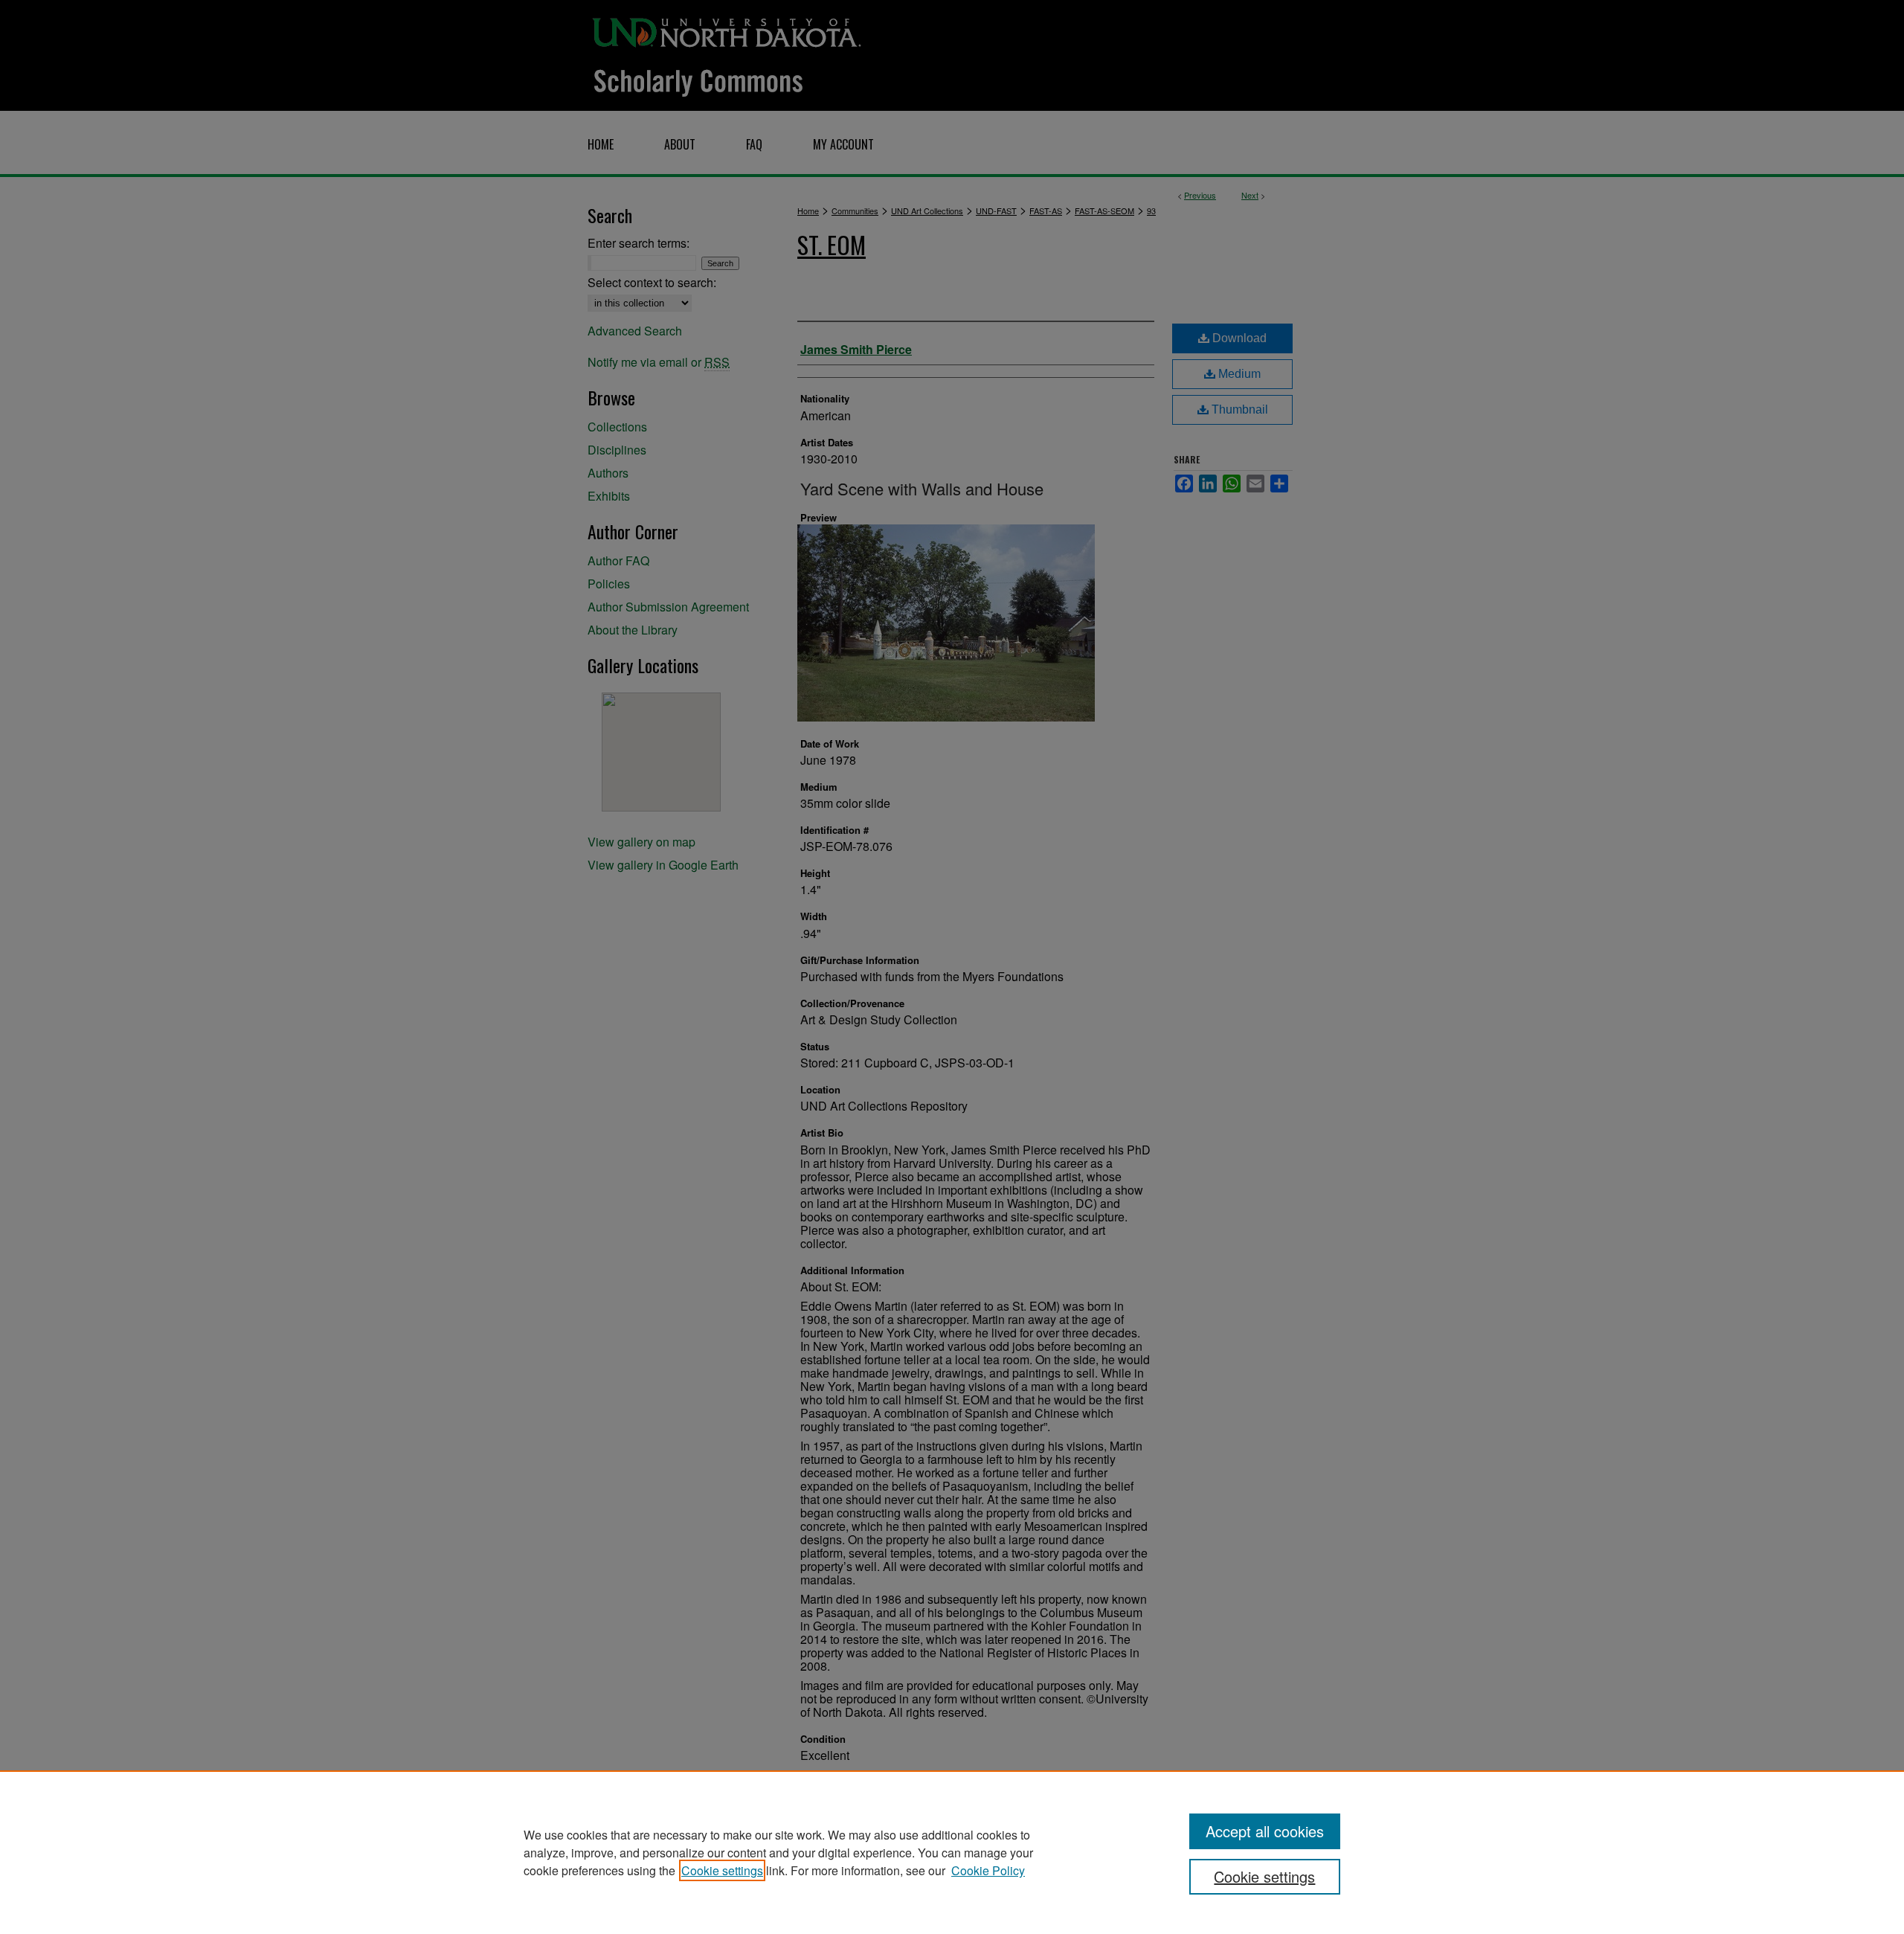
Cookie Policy (988, 1870)
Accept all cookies (1265, 1831)
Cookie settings (722, 1870)
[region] (952, 1852)
